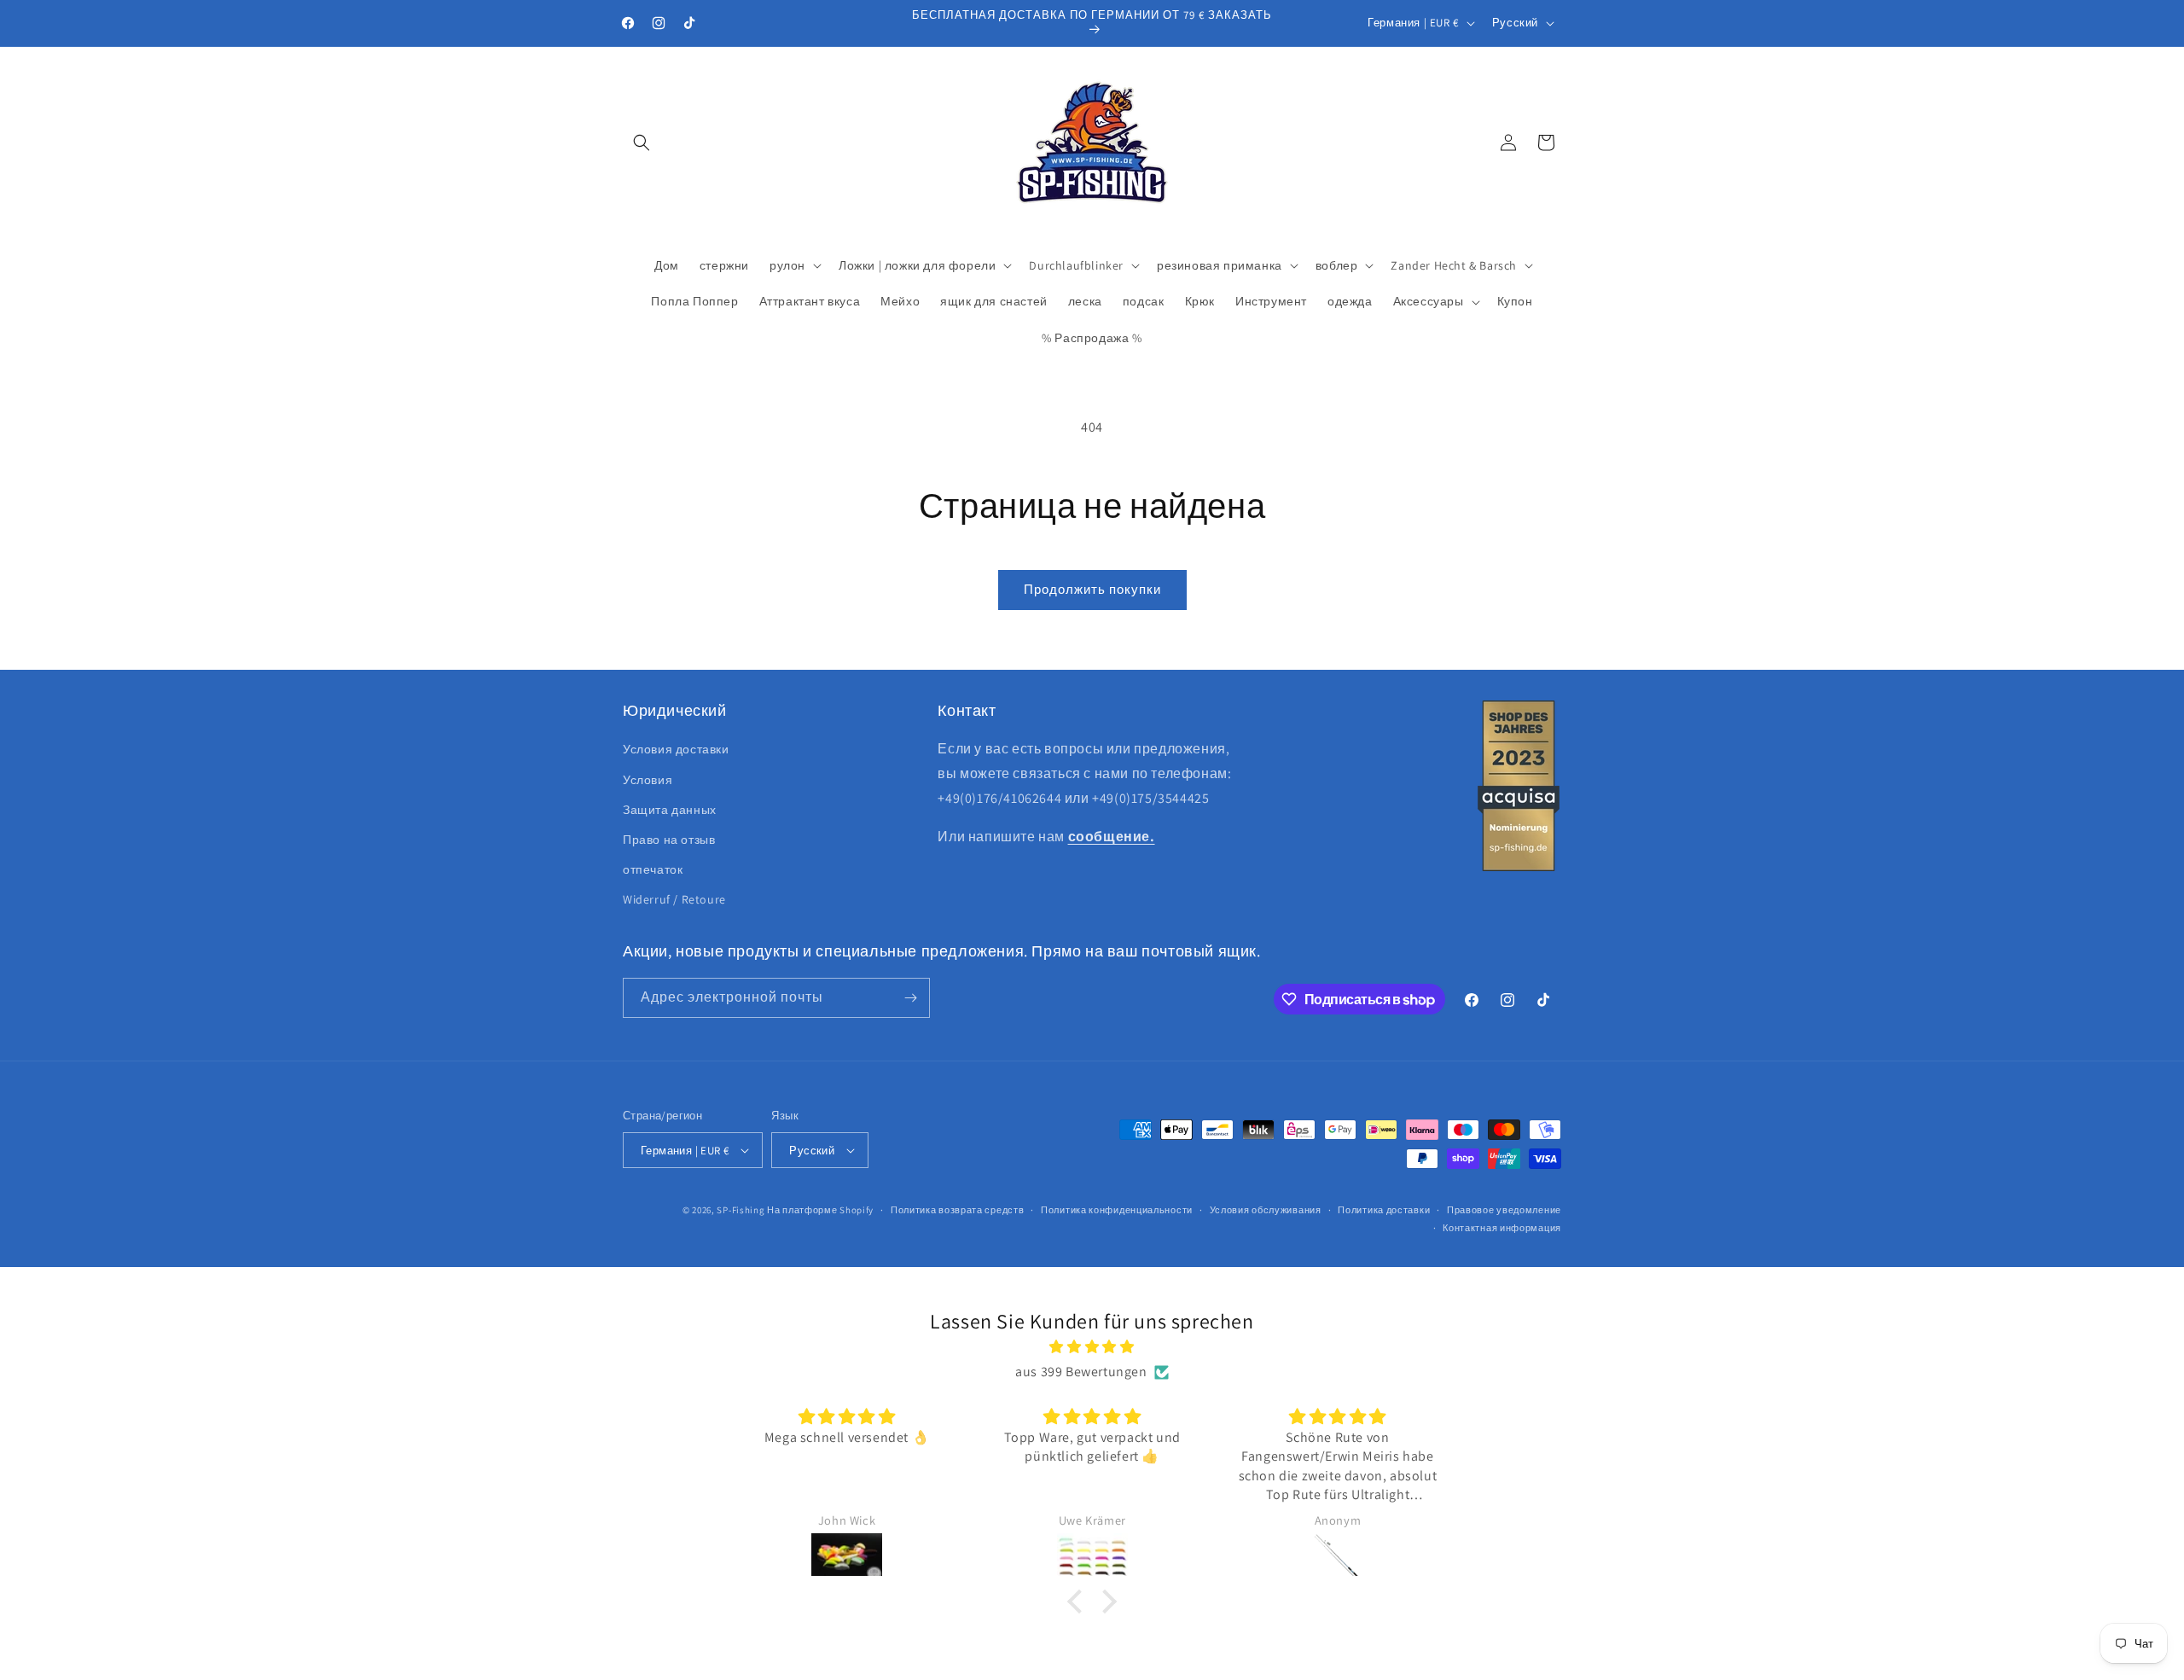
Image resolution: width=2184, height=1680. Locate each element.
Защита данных (670, 810)
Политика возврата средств (958, 1210)
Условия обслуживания (1266, 1210)
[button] (642, 142)
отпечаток (653, 869)
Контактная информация (1502, 1228)
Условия (648, 780)
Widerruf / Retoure (674, 899)
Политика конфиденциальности (1117, 1210)
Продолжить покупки (1092, 589)
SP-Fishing (741, 1210)
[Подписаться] (910, 998)
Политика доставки (1384, 1210)
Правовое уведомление (1504, 1210)
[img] (1092, 1347)
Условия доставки (676, 749)
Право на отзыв (669, 840)
